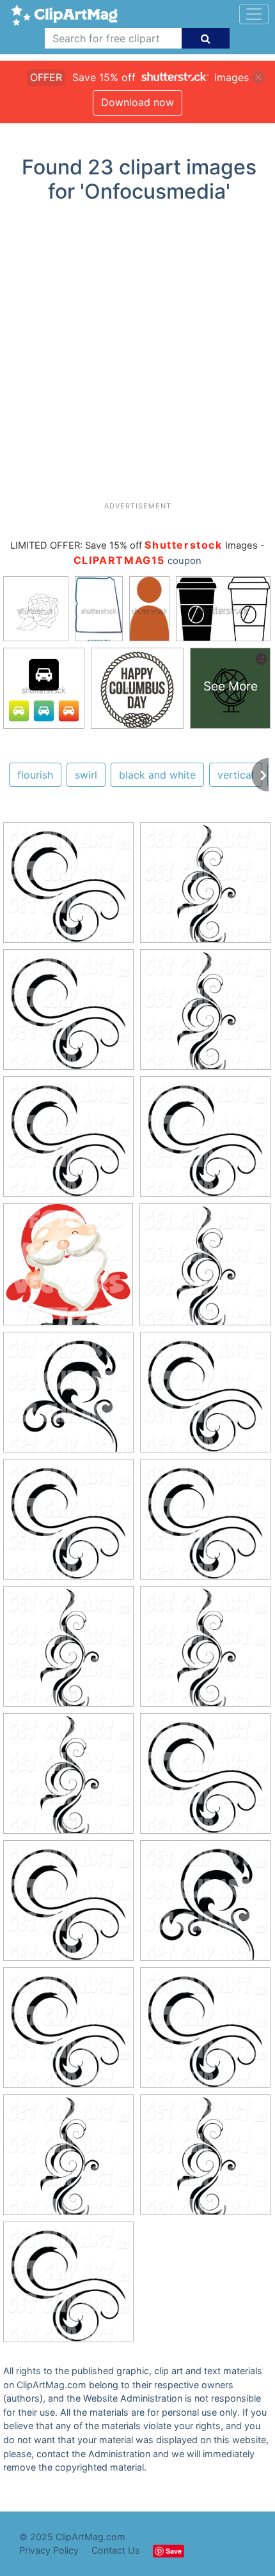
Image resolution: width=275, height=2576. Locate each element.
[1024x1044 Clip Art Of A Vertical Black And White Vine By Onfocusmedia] (205, 888)
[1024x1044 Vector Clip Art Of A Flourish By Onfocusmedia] (68, 1398)
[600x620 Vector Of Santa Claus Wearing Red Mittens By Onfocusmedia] (68, 1270)
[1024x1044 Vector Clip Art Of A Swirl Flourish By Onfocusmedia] (68, 888)
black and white (157, 775)
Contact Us (116, 2550)
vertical (236, 775)
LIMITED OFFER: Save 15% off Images (134, 545)
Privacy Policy (49, 2550)
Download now (137, 102)
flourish (35, 775)
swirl (86, 775)
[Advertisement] (137, 357)
